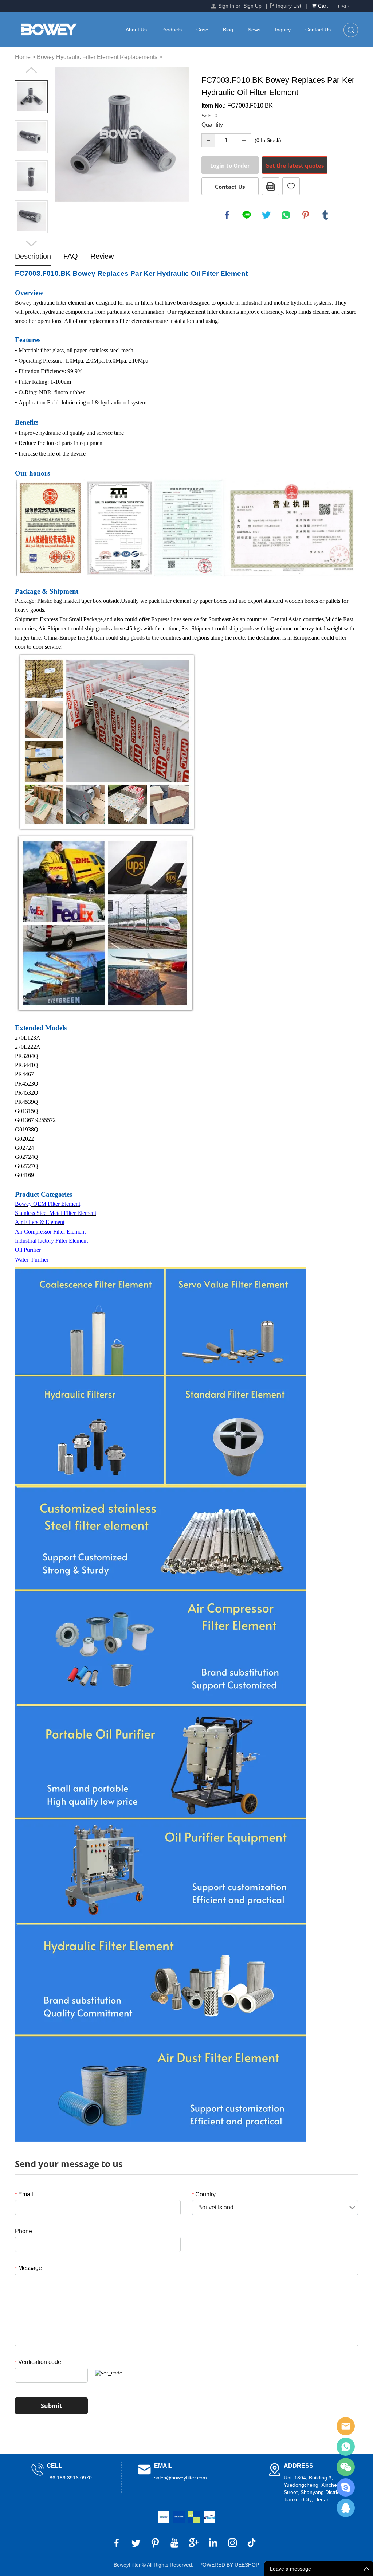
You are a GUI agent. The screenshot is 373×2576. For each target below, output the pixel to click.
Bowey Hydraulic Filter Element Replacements (97, 57)
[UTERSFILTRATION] (179, 2517)
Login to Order (230, 165)
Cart (323, 6)
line (247, 215)
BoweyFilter (346, 2426)
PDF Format (271, 186)
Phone (23, 2231)
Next (31, 243)
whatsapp (286, 215)
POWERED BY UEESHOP (229, 2565)
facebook (227, 215)
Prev (31, 70)
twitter (266, 215)
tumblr (325, 215)
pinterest (306, 215)
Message (28, 2268)
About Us (136, 30)
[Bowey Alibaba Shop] (164, 2517)
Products (172, 30)
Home (23, 57)
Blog (228, 30)
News (254, 30)
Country (204, 2194)
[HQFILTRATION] (194, 2517)
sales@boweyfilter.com (180, 2478)
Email (24, 2194)
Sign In (226, 6)
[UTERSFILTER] (209, 2517)
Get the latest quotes (295, 165)
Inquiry (283, 30)
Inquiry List (289, 6)
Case (202, 30)
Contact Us (318, 30)
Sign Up (252, 6)
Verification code (38, 2362)
